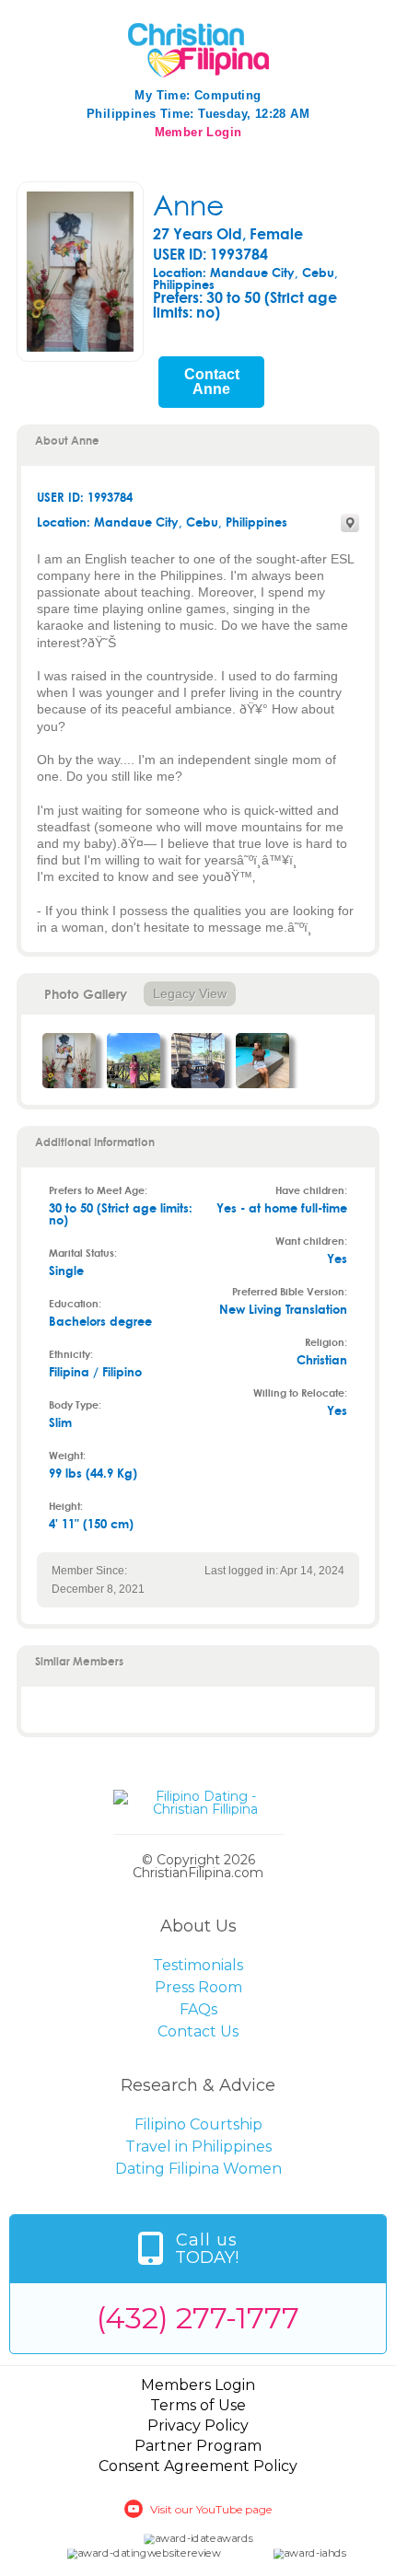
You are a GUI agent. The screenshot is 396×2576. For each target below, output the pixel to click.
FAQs (198, 2009)
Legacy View (190, 993)
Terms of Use (198, 2405)
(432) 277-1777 (198, 2318)
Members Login (198, 2385)
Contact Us (198, 2031)
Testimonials (198, 1965)
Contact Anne (212, 382)
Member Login (198, 132)
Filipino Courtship (198, 2124)
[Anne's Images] (69, 1061)
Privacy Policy (198, 2425)
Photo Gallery (86, 994)
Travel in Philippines (198, 2147)
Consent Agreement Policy (198, 2466)
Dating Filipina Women (198, 2169)
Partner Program (198, 2446)
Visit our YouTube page (211, 2509)
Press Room (198, 1987)
